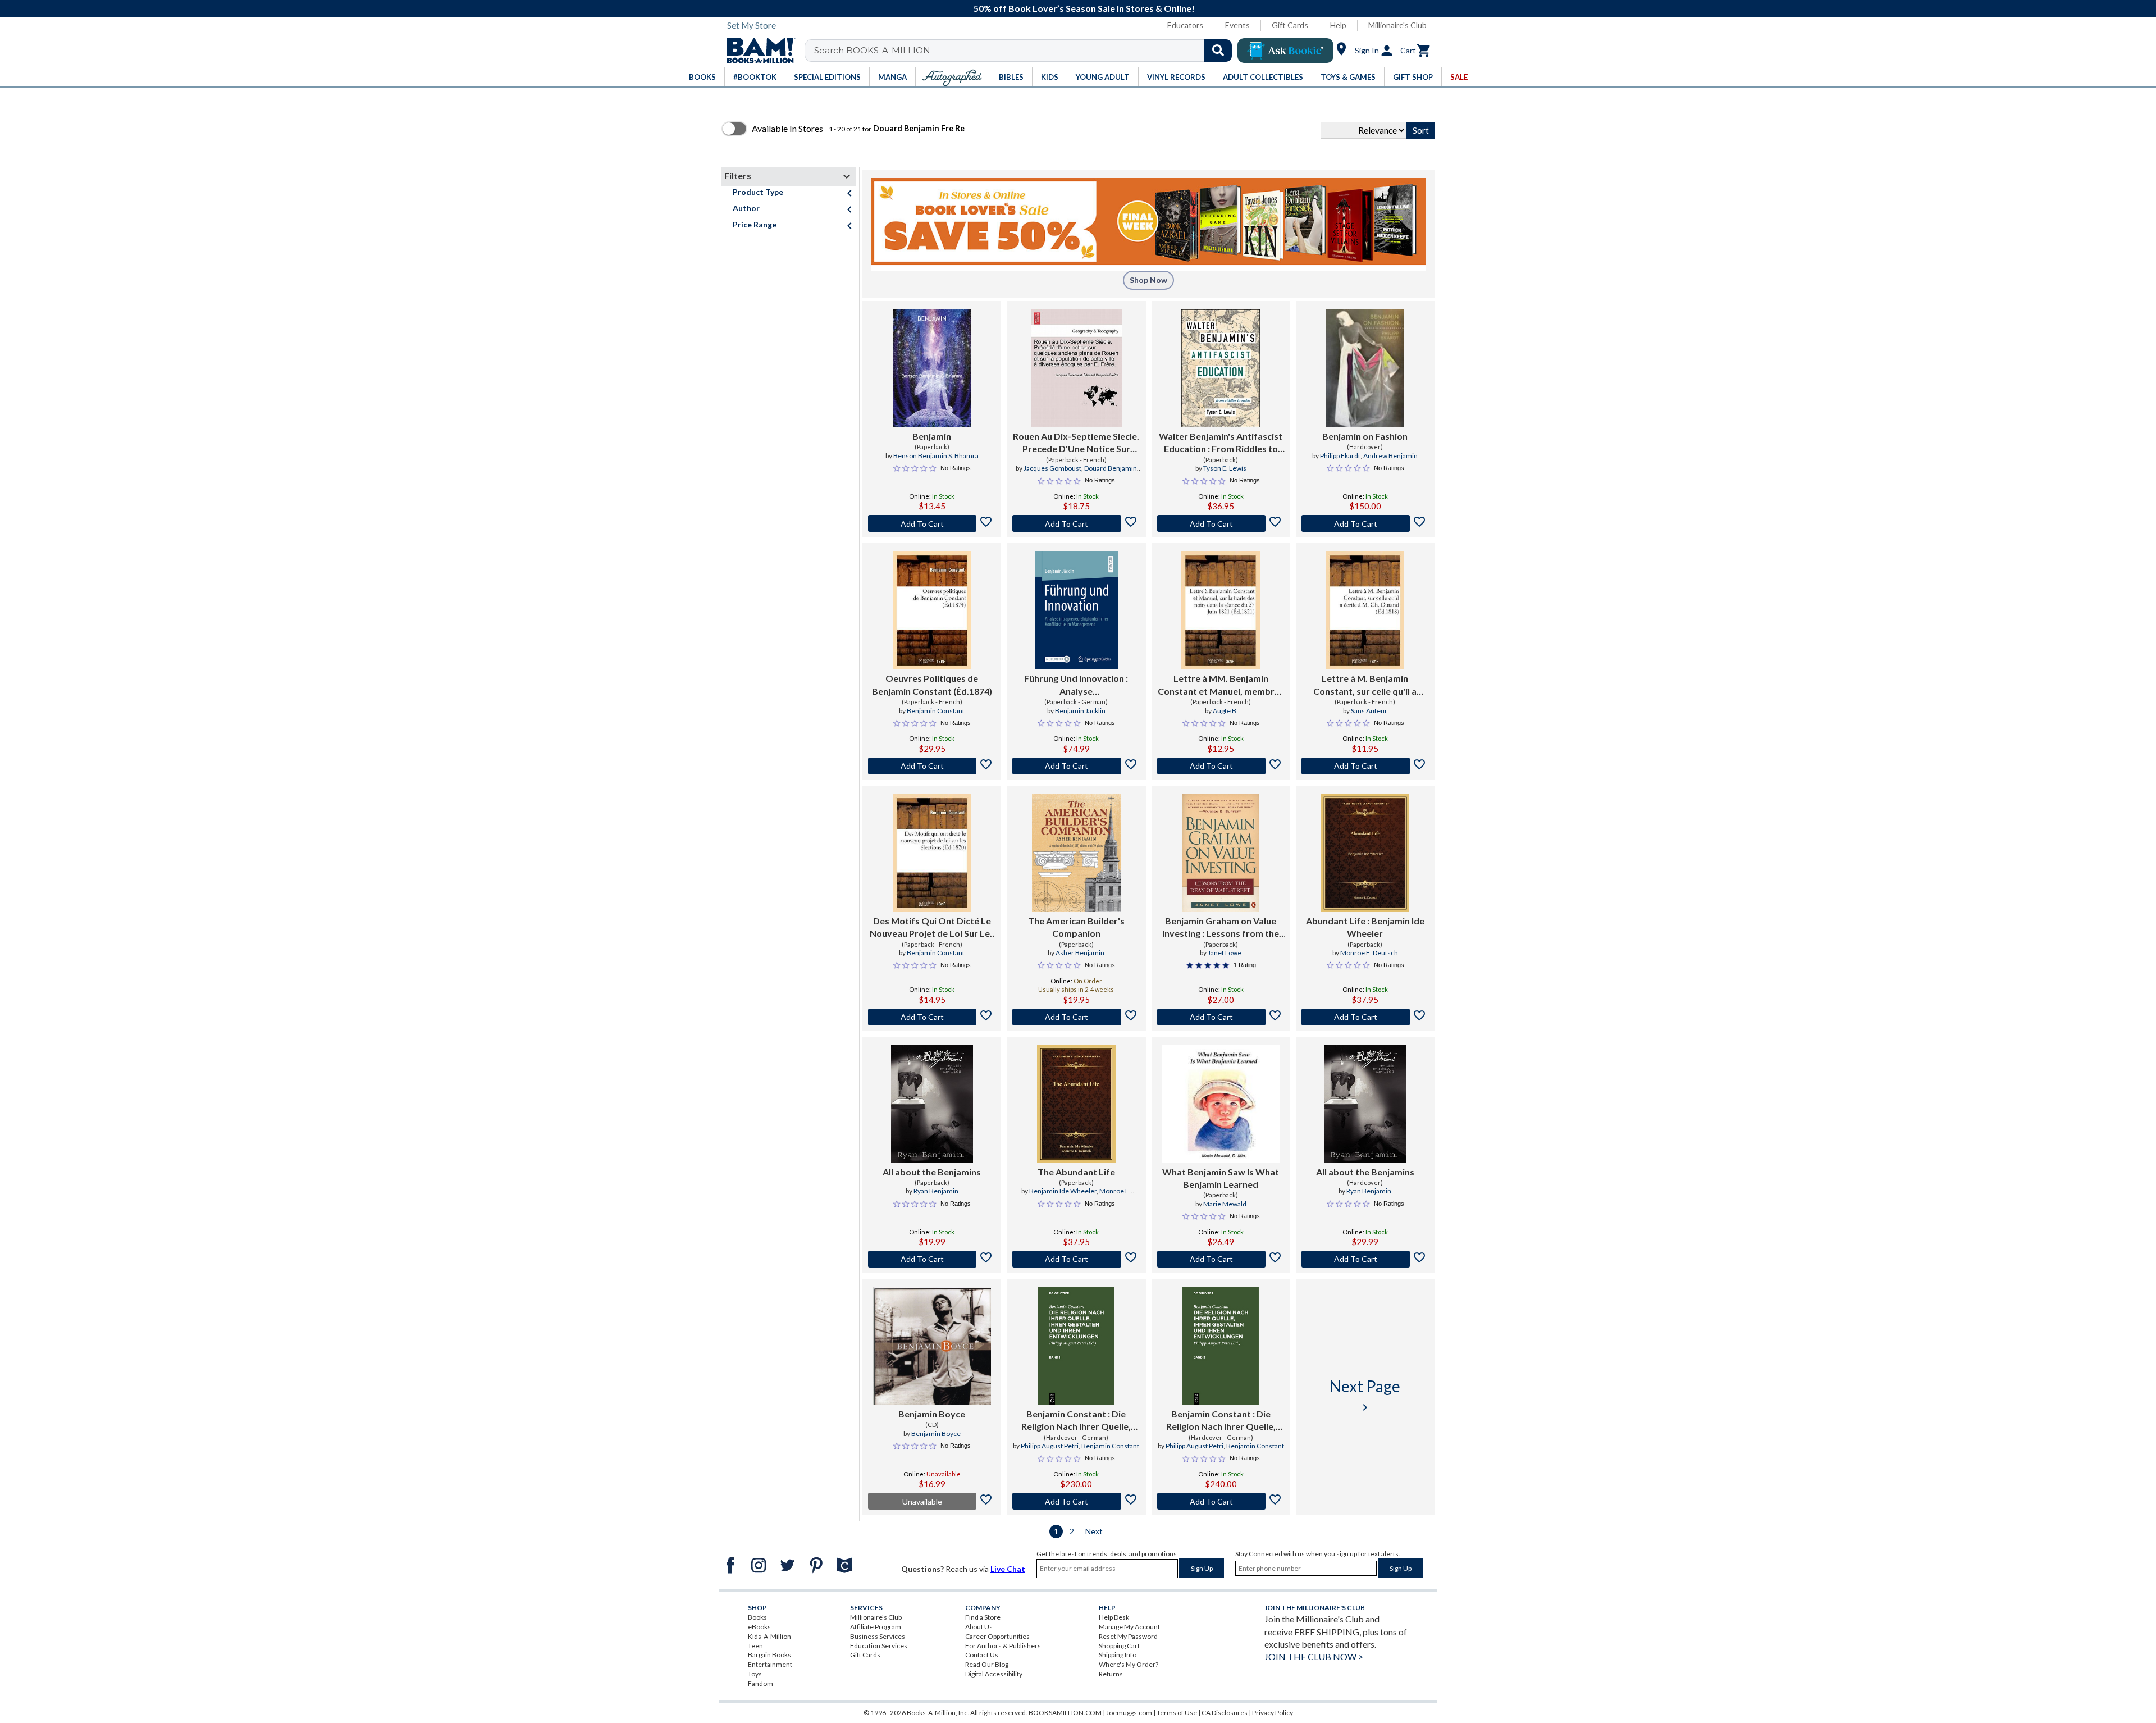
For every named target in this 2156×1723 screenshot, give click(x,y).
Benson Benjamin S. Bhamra (936, 456)
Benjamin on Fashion (1365, 436)
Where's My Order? (1129, 1664)
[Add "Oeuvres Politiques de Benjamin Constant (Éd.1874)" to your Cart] (932, 766)
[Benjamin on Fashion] (1365, 368)
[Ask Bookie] (1285, 51)
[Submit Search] (1218, 51)
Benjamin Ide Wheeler (1063, 1191)
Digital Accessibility (994, 1674)
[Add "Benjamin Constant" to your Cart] (1076, 1501)
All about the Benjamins (932, 1172)
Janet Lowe (1225, 953)
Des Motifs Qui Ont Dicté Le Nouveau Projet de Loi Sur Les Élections (932, 928)
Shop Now (1148, 280)
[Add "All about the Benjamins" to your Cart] (932, 1259)
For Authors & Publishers (1003, 1646)
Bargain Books (769, 1655)
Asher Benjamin (1080, 953)
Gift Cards (1290, 25)
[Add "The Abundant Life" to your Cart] (1076, 1259)
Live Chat (1008, 1569)
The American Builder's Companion (1076, 927)
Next (1094, 1531)
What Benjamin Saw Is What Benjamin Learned (1221, 1178)
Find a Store (983, 1617)
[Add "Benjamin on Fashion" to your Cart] (1365, 523)
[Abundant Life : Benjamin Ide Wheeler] (1365, 853)
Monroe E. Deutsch (1369, 953)
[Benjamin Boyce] (932, 1346)
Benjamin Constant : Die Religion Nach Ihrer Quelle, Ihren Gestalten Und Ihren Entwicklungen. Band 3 (1221, 1421)
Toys (755, 1674)
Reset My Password (1128, 1636)
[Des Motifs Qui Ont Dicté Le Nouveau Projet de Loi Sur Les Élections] (932, 853)
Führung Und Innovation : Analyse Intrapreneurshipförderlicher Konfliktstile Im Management (1076, 685)
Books (757, 1617)
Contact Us (982, 1655)
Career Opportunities (997, 1636)
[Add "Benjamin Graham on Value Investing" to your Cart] (1221, 1017)
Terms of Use (1177, 1713)
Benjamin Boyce (932, 1414)
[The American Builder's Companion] (1076, 853)
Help (1338, 25)
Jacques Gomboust (1052, 468)
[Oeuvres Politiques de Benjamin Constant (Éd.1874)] (932, 610)
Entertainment (770, 1664)
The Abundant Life (1076, 1172)
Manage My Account (1129, 1627)
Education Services (879, 1646)
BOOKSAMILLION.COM (1065, 1713)
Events (1237, 25)
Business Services (878, 1636)
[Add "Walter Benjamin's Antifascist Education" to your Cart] (1221, 523)
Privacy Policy (1273, 1713)
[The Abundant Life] (1076, 1104)
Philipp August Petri (1050, 1446)
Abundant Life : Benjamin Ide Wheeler (1365, 927)
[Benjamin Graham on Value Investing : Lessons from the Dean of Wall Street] (1220, 853)
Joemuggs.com (1129, 1713)
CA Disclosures (1225, 1713)
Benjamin (932, 436)
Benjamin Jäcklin (1080, 711)
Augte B (1225, 711)
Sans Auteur (1369, 711)
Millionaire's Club (1397, 25)
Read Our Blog (987, 1664)
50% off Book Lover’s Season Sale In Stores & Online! (1084, 8)
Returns (1111, 1674)
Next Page (1365, 1395)
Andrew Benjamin (1390, 456)
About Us (979, 1627)
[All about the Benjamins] (932, 1104)
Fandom (760, 1683)
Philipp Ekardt (1340, 456)
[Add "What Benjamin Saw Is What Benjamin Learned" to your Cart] (1221, 1259)
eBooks (759, 1627)
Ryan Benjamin (936, 1191)
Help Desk (1114, 1617)
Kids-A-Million (769, 1636)
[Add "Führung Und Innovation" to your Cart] (1076, 766)
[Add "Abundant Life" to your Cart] (1365, 1017)
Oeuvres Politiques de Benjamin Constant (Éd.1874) (932, 684)
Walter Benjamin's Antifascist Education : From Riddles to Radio (1221, 443)
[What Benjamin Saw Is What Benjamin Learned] (1221, 1104)
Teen (755, 1646)
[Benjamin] (932, 368)
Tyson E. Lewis (1225, 468)
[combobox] (1026, 51)
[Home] (757, 51)
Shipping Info (1118, 1655)
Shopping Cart (1119, 1646)
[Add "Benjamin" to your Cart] (932, 523)
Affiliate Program (876, 1627)
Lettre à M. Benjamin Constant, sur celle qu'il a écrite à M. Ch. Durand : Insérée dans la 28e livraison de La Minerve (1365, 685)
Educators (1185, 25)
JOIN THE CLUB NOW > (1314, 1656)
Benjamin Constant (936, 711)
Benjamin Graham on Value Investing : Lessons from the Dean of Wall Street (1221, 928)
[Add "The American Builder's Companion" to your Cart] (1076, 1017)
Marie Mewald (1225, 1204)
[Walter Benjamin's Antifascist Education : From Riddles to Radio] (1221, 368)
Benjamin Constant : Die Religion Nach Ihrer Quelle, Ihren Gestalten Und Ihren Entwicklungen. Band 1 (1076, 1421)
